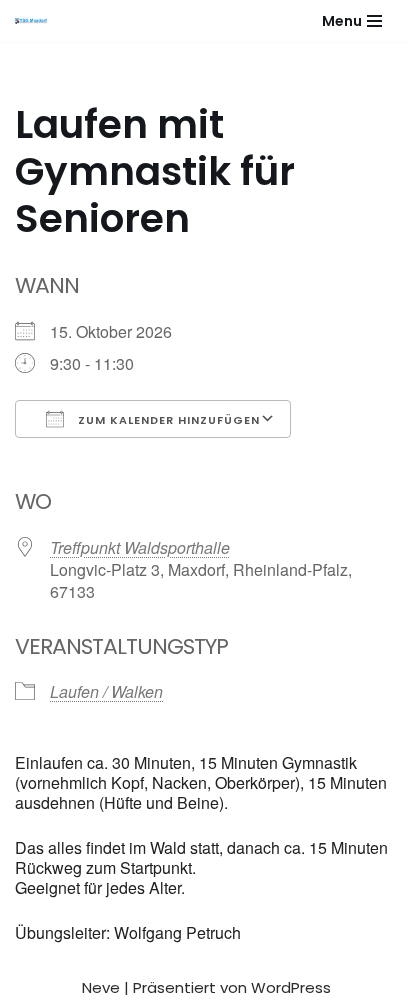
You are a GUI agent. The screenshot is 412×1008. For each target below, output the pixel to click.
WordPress (291, 987)
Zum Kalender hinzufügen (167, 420)
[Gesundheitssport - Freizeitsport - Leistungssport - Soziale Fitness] (36, 21)
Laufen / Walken (106, 691)
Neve (101, 987)
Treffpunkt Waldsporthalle (140, 547)
